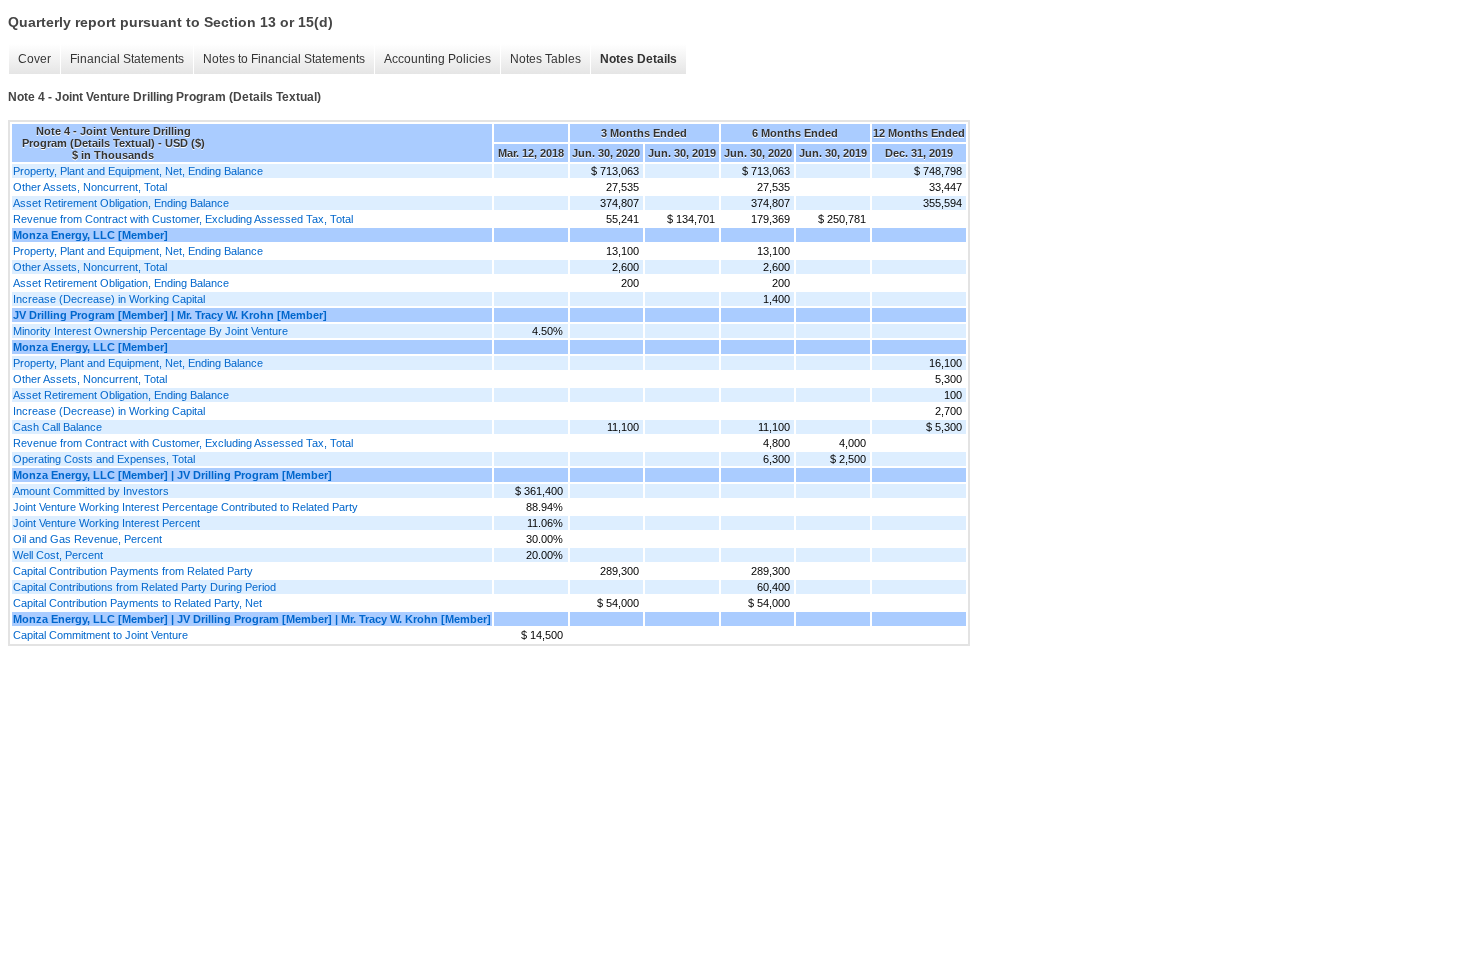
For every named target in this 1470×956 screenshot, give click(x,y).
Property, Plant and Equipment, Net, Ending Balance (138, 171)
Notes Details (638, 59)
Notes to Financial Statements (284, 59)
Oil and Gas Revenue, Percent (87, 539)
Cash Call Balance (57, 427)
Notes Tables (545, 59)
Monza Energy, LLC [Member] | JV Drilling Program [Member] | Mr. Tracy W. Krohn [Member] (252, 619)
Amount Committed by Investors (91, 491)
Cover (34, 59)
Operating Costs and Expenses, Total (104, 459)
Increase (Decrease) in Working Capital (109, 299)
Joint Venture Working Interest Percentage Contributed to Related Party (185, 507)
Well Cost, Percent (58, 555)
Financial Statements (127, 59)
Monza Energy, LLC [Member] (90, 235)
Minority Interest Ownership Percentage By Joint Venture (150, 331)
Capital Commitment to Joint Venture (100, 635)
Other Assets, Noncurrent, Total (90, 187)
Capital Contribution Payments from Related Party (133, 571)
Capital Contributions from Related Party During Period (144, 587)
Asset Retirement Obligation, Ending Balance (121, 203)
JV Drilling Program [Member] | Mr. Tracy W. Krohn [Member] (170, 315)
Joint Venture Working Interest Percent (106, 523)
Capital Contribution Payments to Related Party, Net (137, 603)
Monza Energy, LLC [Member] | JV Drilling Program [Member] (172, 475)
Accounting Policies (437, 59)
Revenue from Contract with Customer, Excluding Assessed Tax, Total (183, 219)
